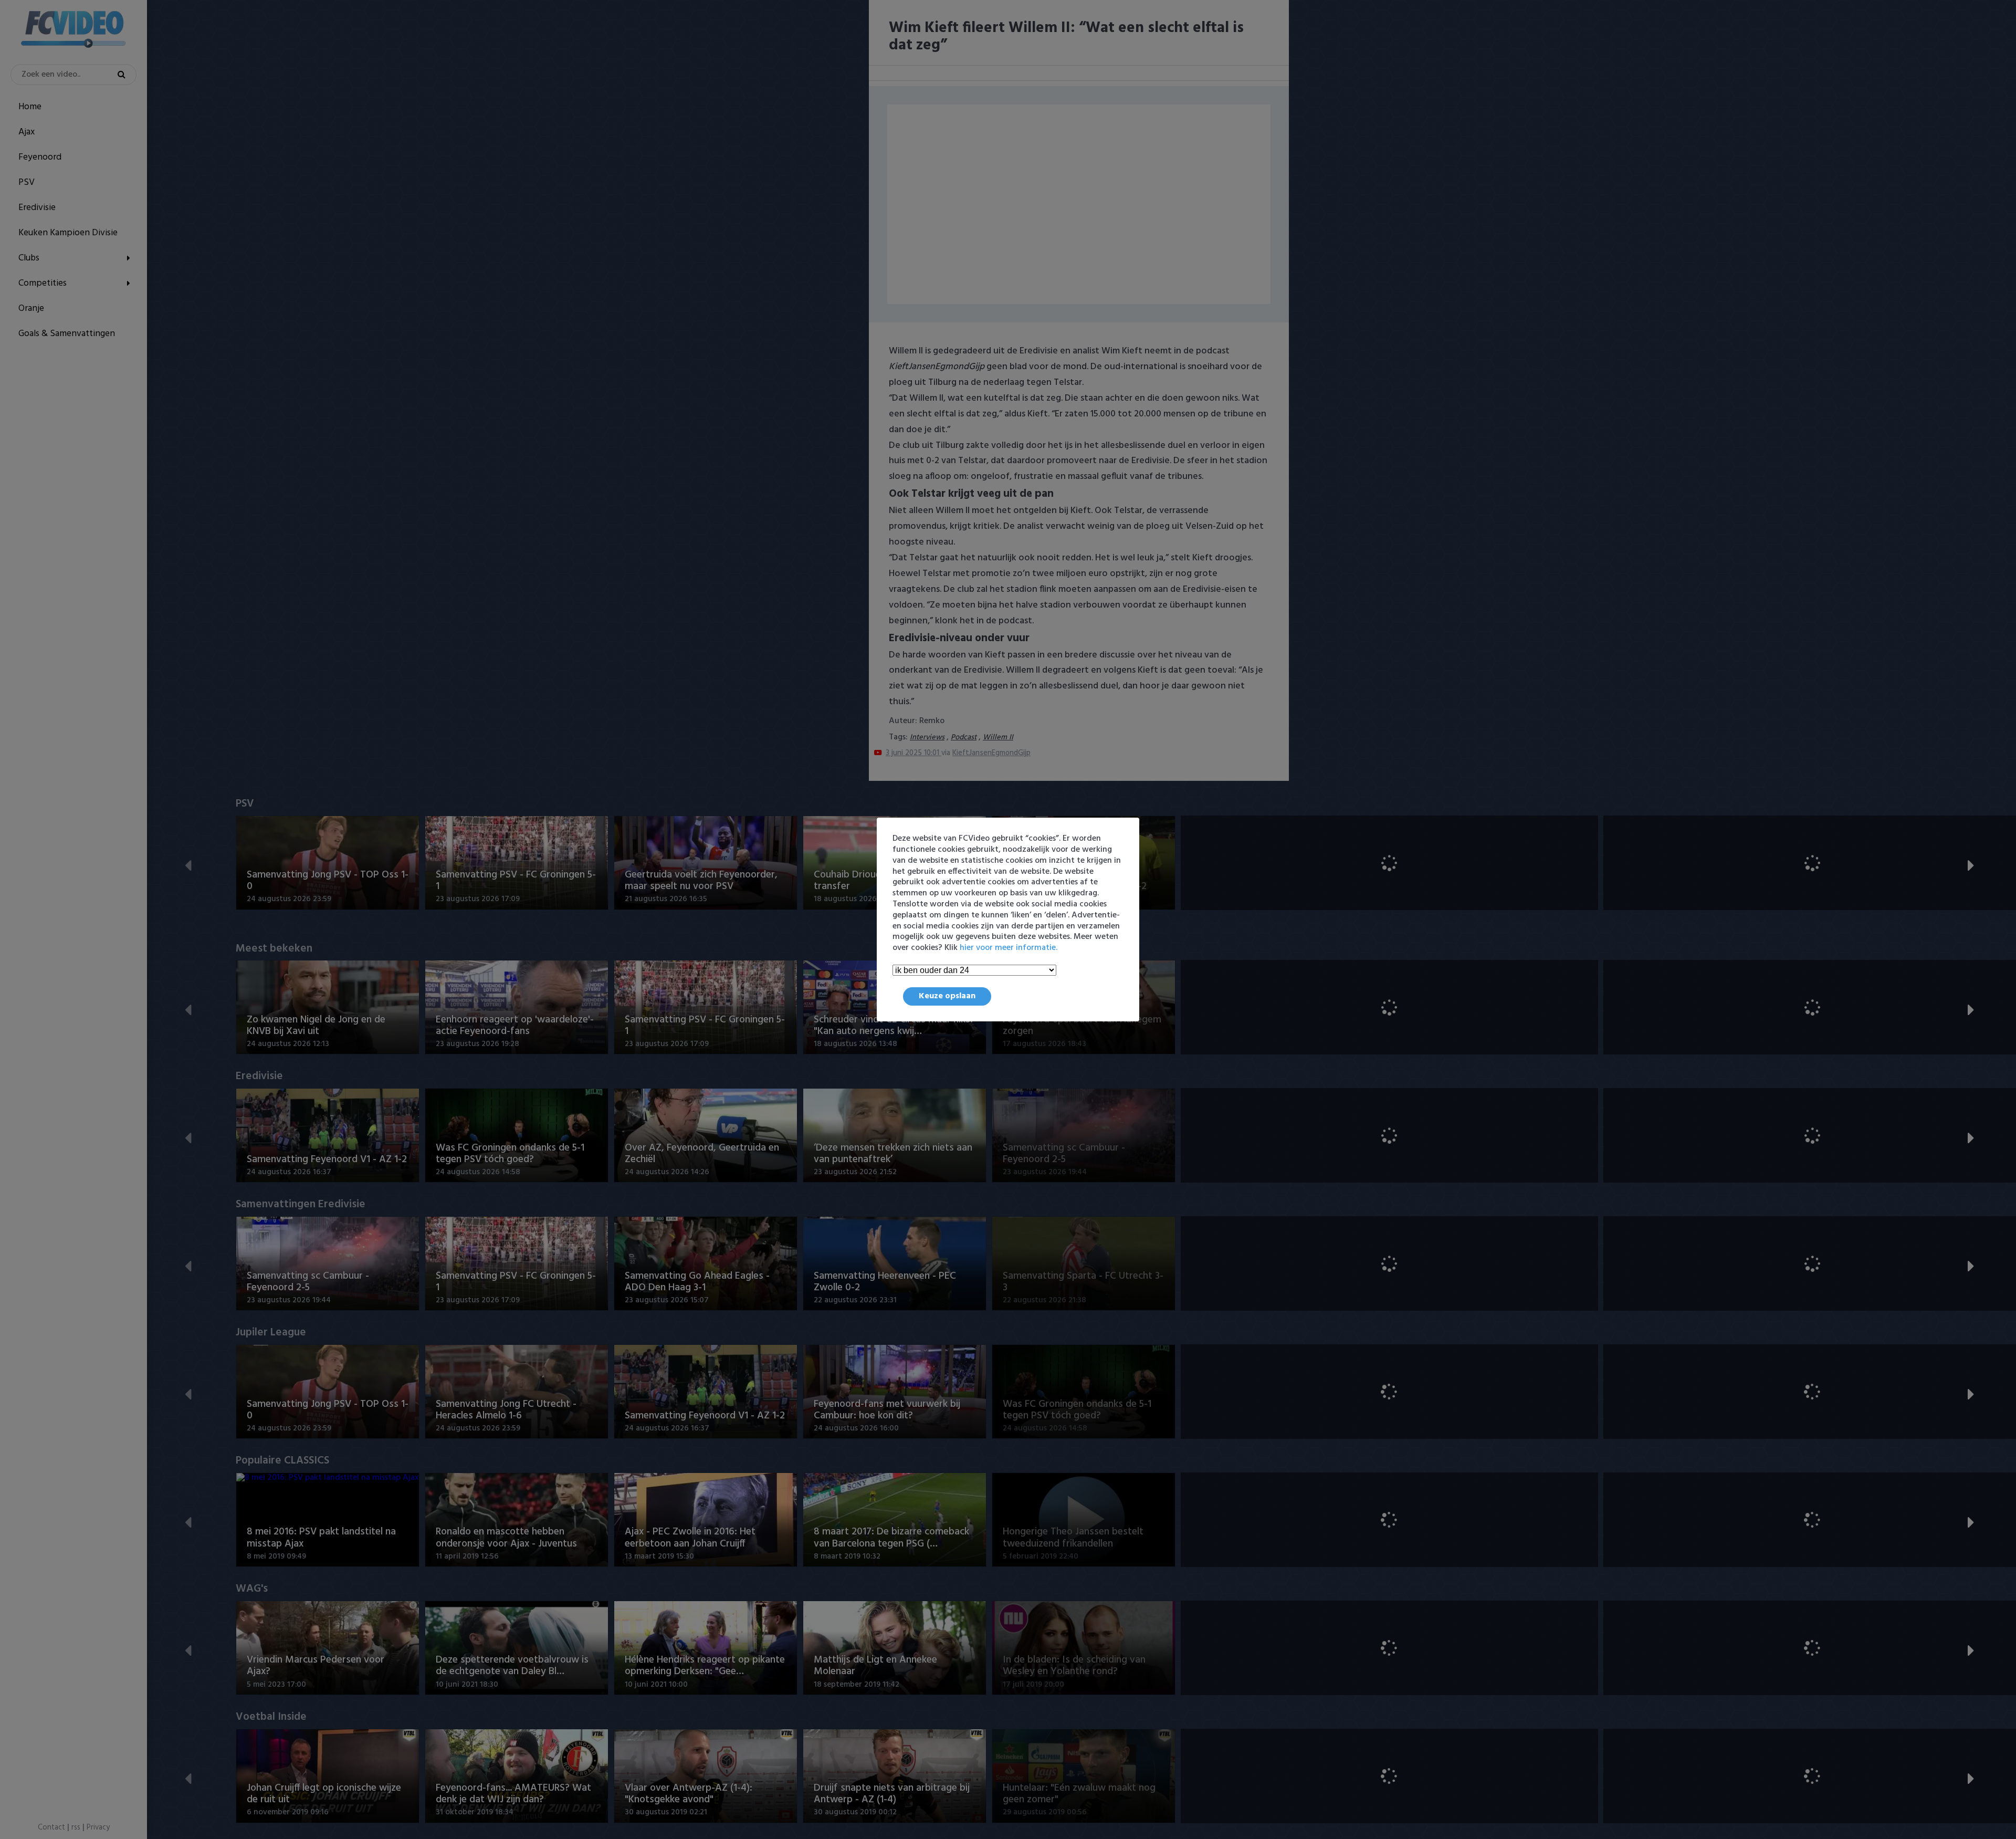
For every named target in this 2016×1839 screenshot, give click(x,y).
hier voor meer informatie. (1009, 948)
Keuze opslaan (947, 996)
